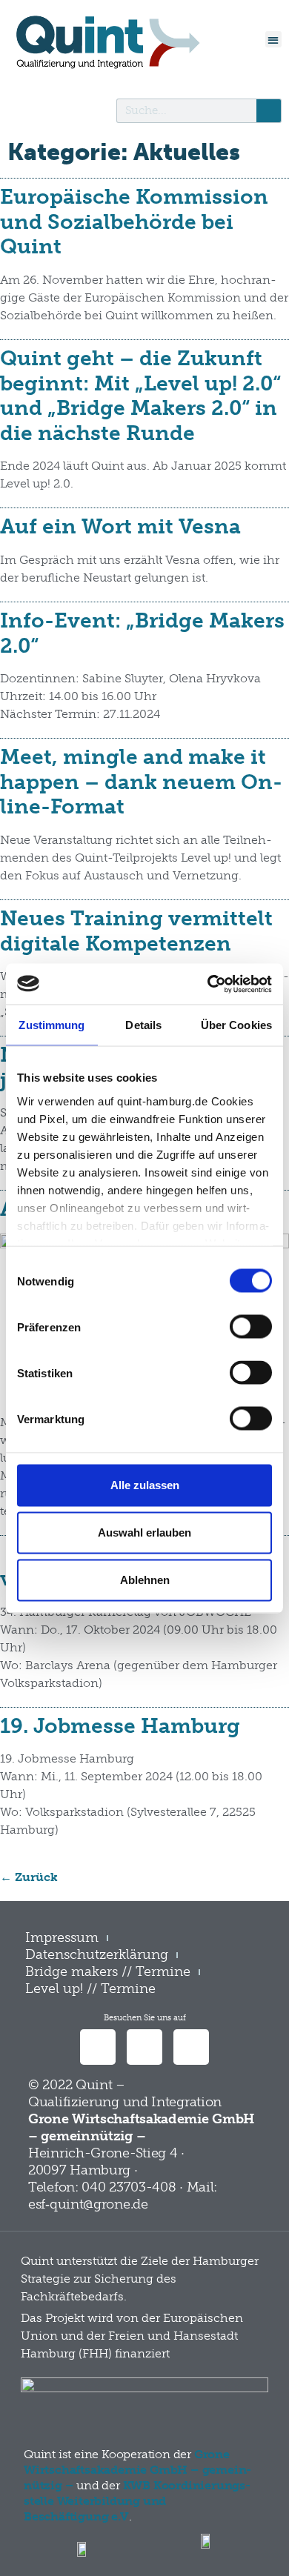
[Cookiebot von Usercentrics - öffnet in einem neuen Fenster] (208, 984)
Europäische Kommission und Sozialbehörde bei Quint (134, 222)
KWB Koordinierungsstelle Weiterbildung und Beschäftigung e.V (137, 2501)
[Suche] (269, 111)
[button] (274, 40)
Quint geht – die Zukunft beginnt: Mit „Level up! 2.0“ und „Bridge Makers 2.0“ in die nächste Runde (140, 396)
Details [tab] (143, 1025)
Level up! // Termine (90, 1988)
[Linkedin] (98, 2047)
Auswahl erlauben (144, 1532)
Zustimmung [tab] (52, 1025)
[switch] (251, 1327)
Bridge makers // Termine (108, 1971)
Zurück (29, 1877)
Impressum (62, 1937)
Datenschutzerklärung (97, 1954)
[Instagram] (191, 2047)
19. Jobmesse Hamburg (120, 1726)
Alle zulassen (145, 1485)
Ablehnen (145, 1580)
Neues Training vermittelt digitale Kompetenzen (136, 931)
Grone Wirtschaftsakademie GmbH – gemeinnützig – (137, 2470)
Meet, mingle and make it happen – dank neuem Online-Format (141, 782)
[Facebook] (144, 2047)
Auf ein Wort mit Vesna (120, 526)
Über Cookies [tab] (236, 1025)
